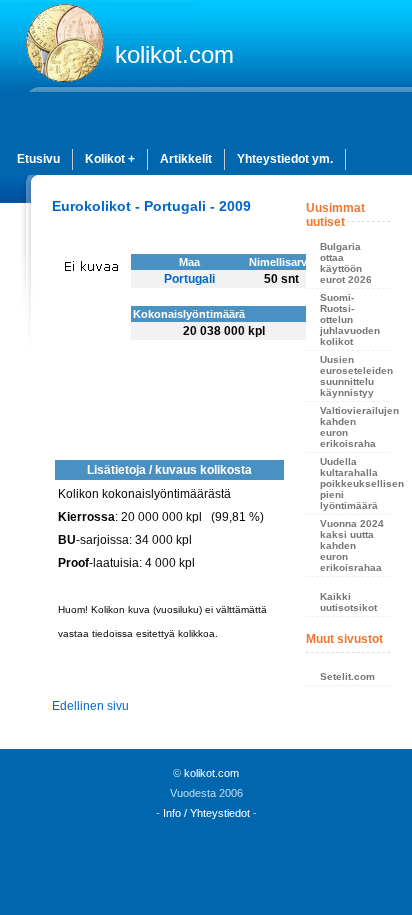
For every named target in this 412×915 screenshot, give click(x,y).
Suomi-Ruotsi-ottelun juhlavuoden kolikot (350, 319)
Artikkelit (186, 159)
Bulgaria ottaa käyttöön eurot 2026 (346, 263)
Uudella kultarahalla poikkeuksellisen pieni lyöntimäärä (355, 483)
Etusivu (38, 159)
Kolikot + (110, 159)
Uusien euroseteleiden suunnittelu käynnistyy (355, 376)
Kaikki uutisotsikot (348, 602)
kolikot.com (174, 54)
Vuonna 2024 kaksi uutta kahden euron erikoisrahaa (352, 545)
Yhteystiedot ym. (285, 159)
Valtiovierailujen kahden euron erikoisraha (355, 427)
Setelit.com (347, 676)
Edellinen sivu (90, 706)
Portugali (189, 279)
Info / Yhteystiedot (206, 813)
